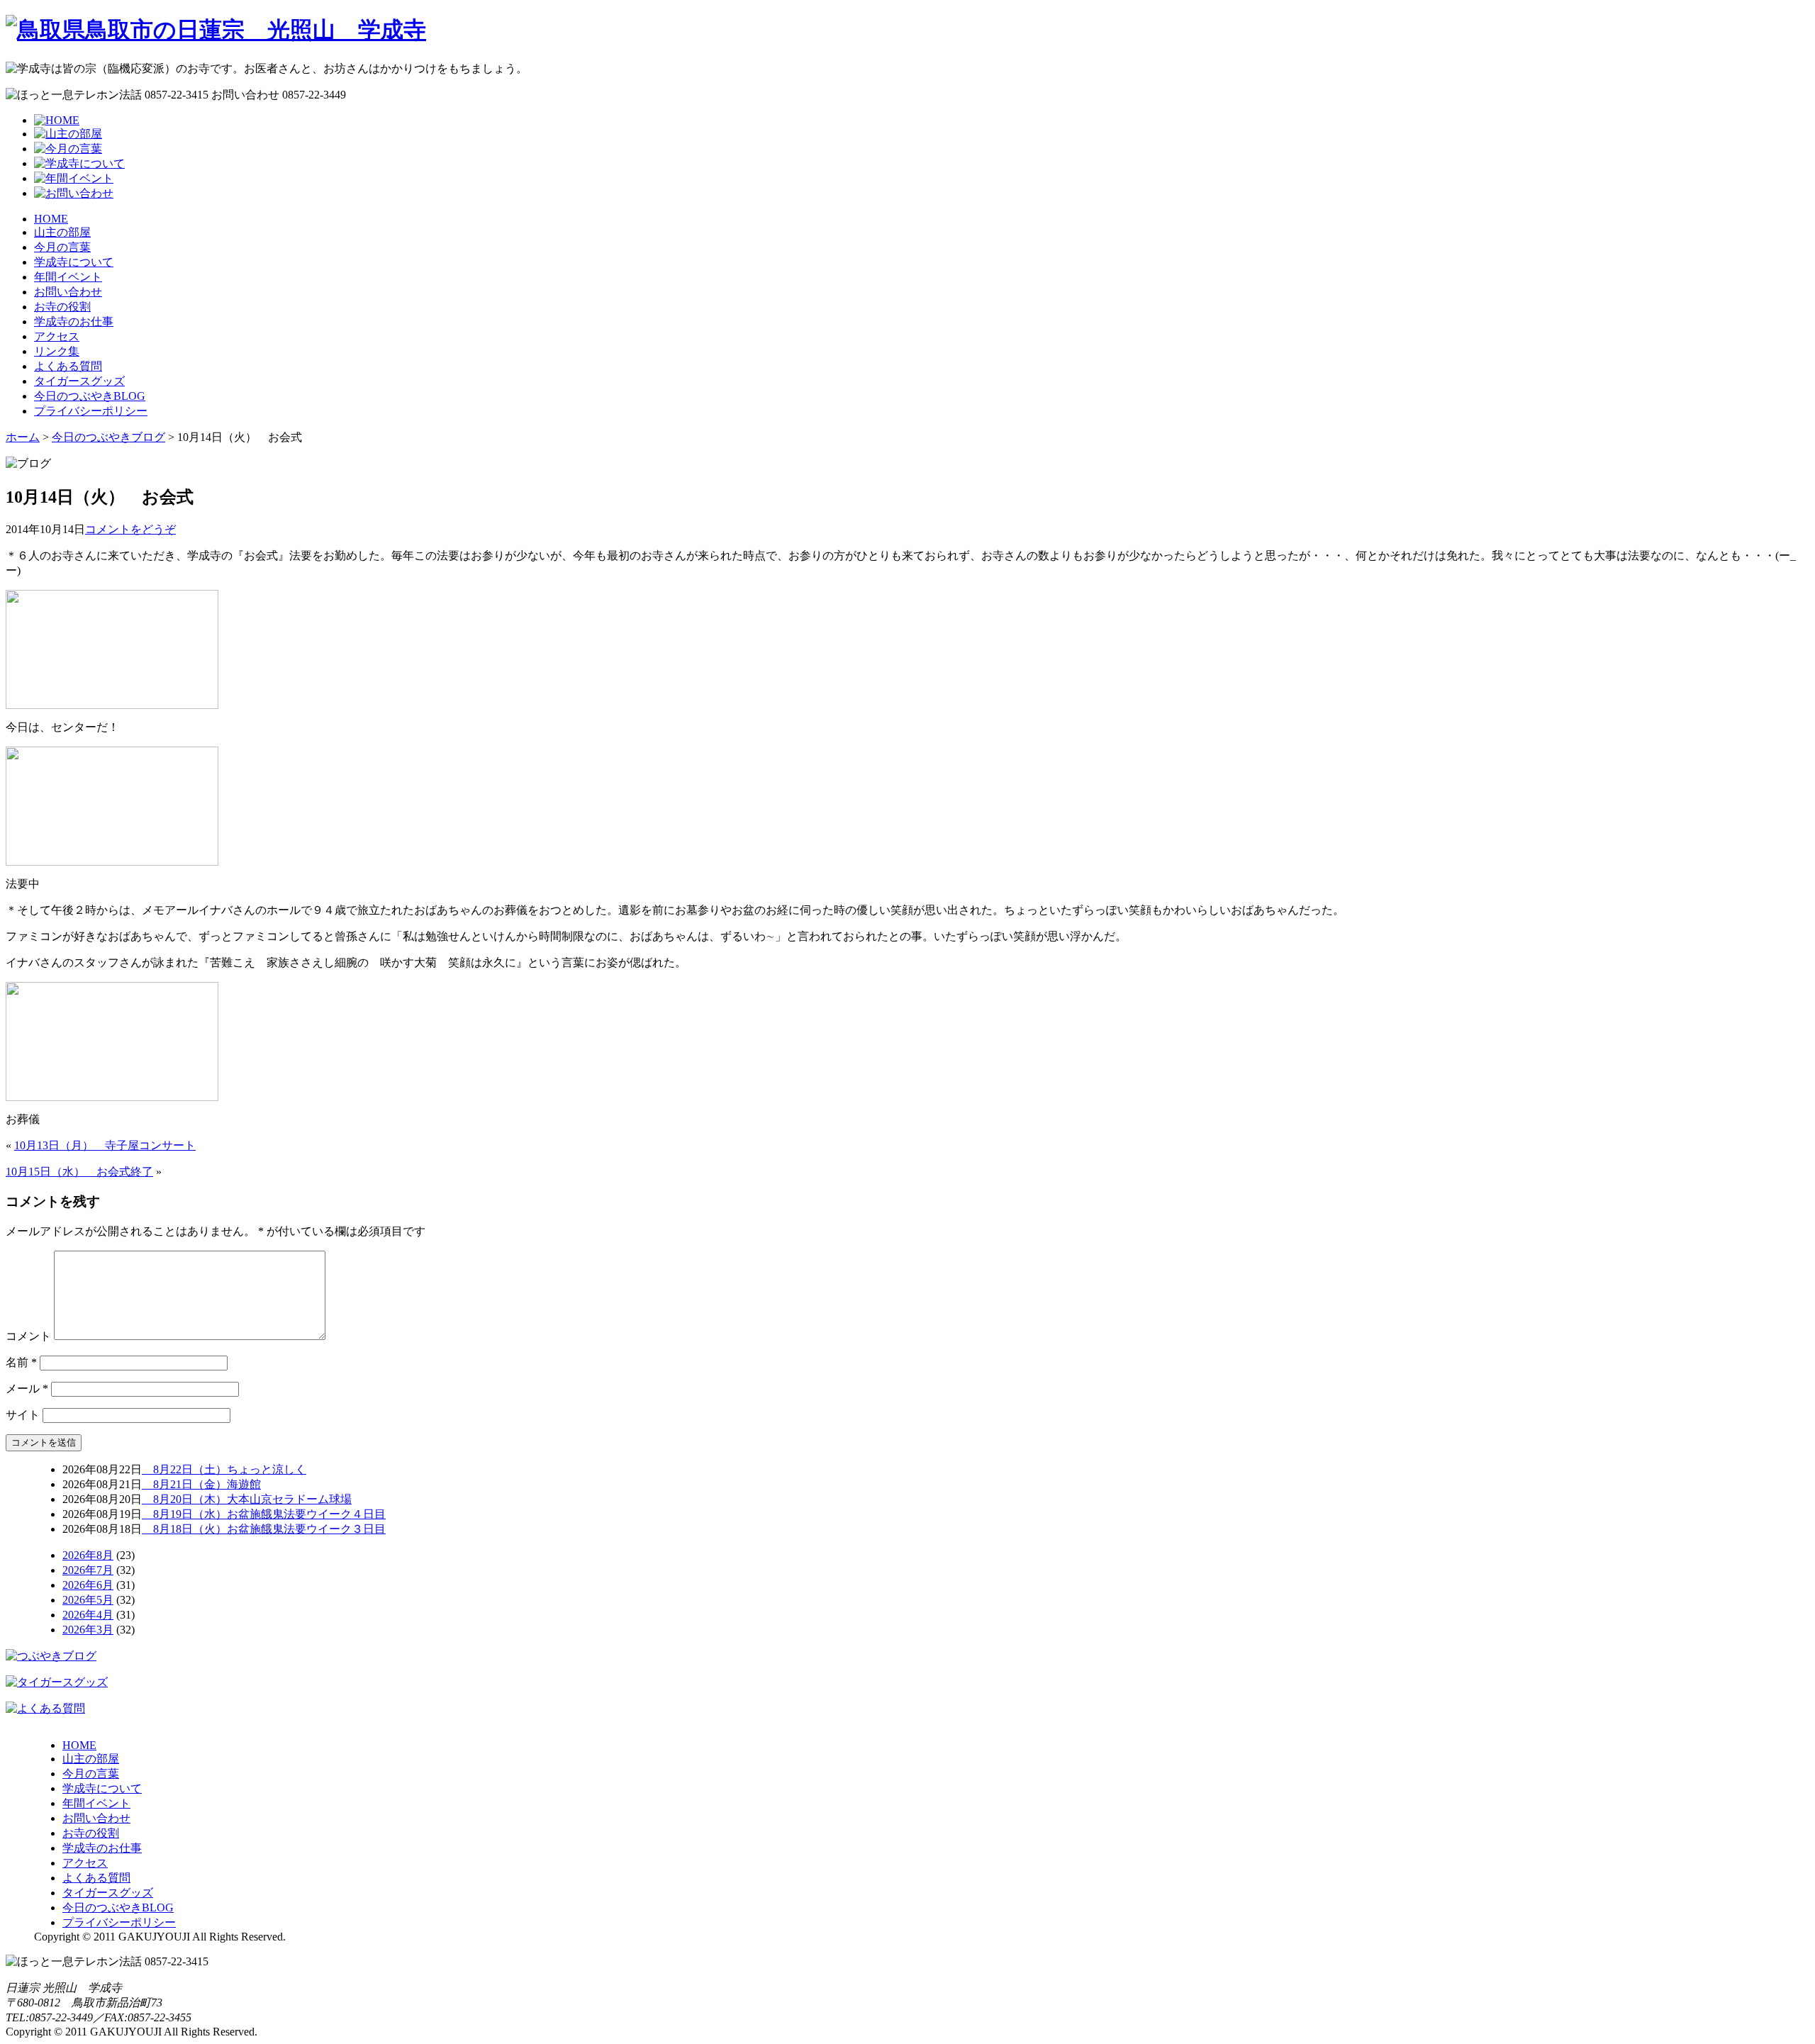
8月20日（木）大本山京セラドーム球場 (247, 1499)
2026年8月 (88, 1555)
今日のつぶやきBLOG (90, 396)
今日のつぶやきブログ (108, 437)
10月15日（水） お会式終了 (79, 1172)
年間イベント (68, 277)
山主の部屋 (62, 232)
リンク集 (57, 351)
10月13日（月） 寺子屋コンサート (105, 1145)
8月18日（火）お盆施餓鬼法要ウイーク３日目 (264, 1529)
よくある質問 (68, 366)
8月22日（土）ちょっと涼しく (224, 1469)
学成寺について (74, 262)
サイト (23, 1415)
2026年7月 (88, 1570)
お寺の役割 (62, 307)
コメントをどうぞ (130, 529)
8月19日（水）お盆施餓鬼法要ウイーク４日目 (264, 1514)
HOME (51, 219)
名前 (21, 1362)
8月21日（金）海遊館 (201, 1484)
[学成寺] (216, 30)
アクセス (57, 336)
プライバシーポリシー (91, 411)
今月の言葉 (62, 247)
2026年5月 (88, 1600)
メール (27, 1389)
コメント (28, 1336)
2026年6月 (88, 1585)
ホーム (23, 437)
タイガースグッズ (79, 381)
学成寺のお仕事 (74, 322)
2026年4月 (88, 1615)
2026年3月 (88, 1630)
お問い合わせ (68, 292)
